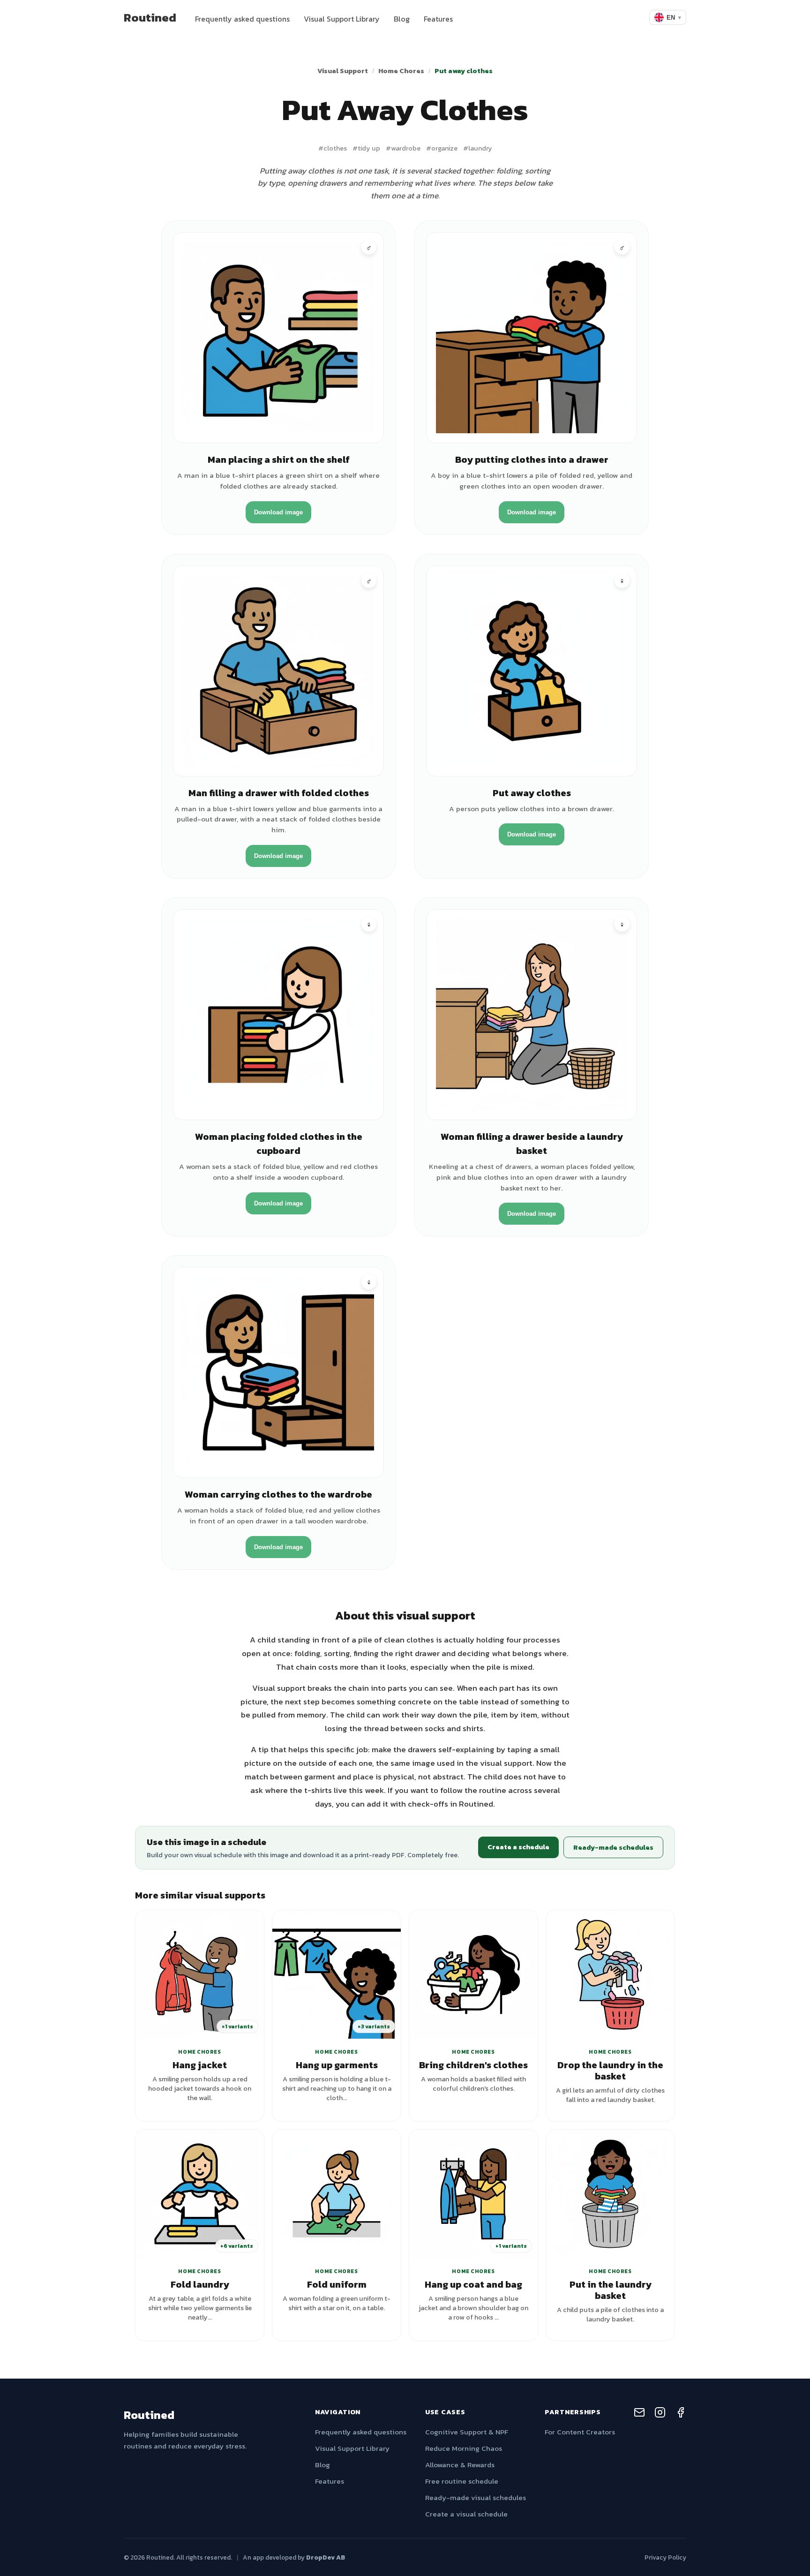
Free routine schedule (462, 2481)
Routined (150, 17)
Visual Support (343, 71)
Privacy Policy (665, 2557)
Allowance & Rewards (460, 2465)
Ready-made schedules (613, 1847)
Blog (402, 19)
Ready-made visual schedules (476, 2497)
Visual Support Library (342, 19)
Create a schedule (518, 1847)
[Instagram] (660, 2414)
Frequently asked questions (242, 19)
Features (438, 19)
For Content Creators (580, 2432)
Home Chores (401, 71)
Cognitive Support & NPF (467, 2432)
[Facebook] (681, 2414)
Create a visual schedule (466, 2514)
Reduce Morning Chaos (464, 2448)
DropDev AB (326, 2557)
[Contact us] (639, 2414)
